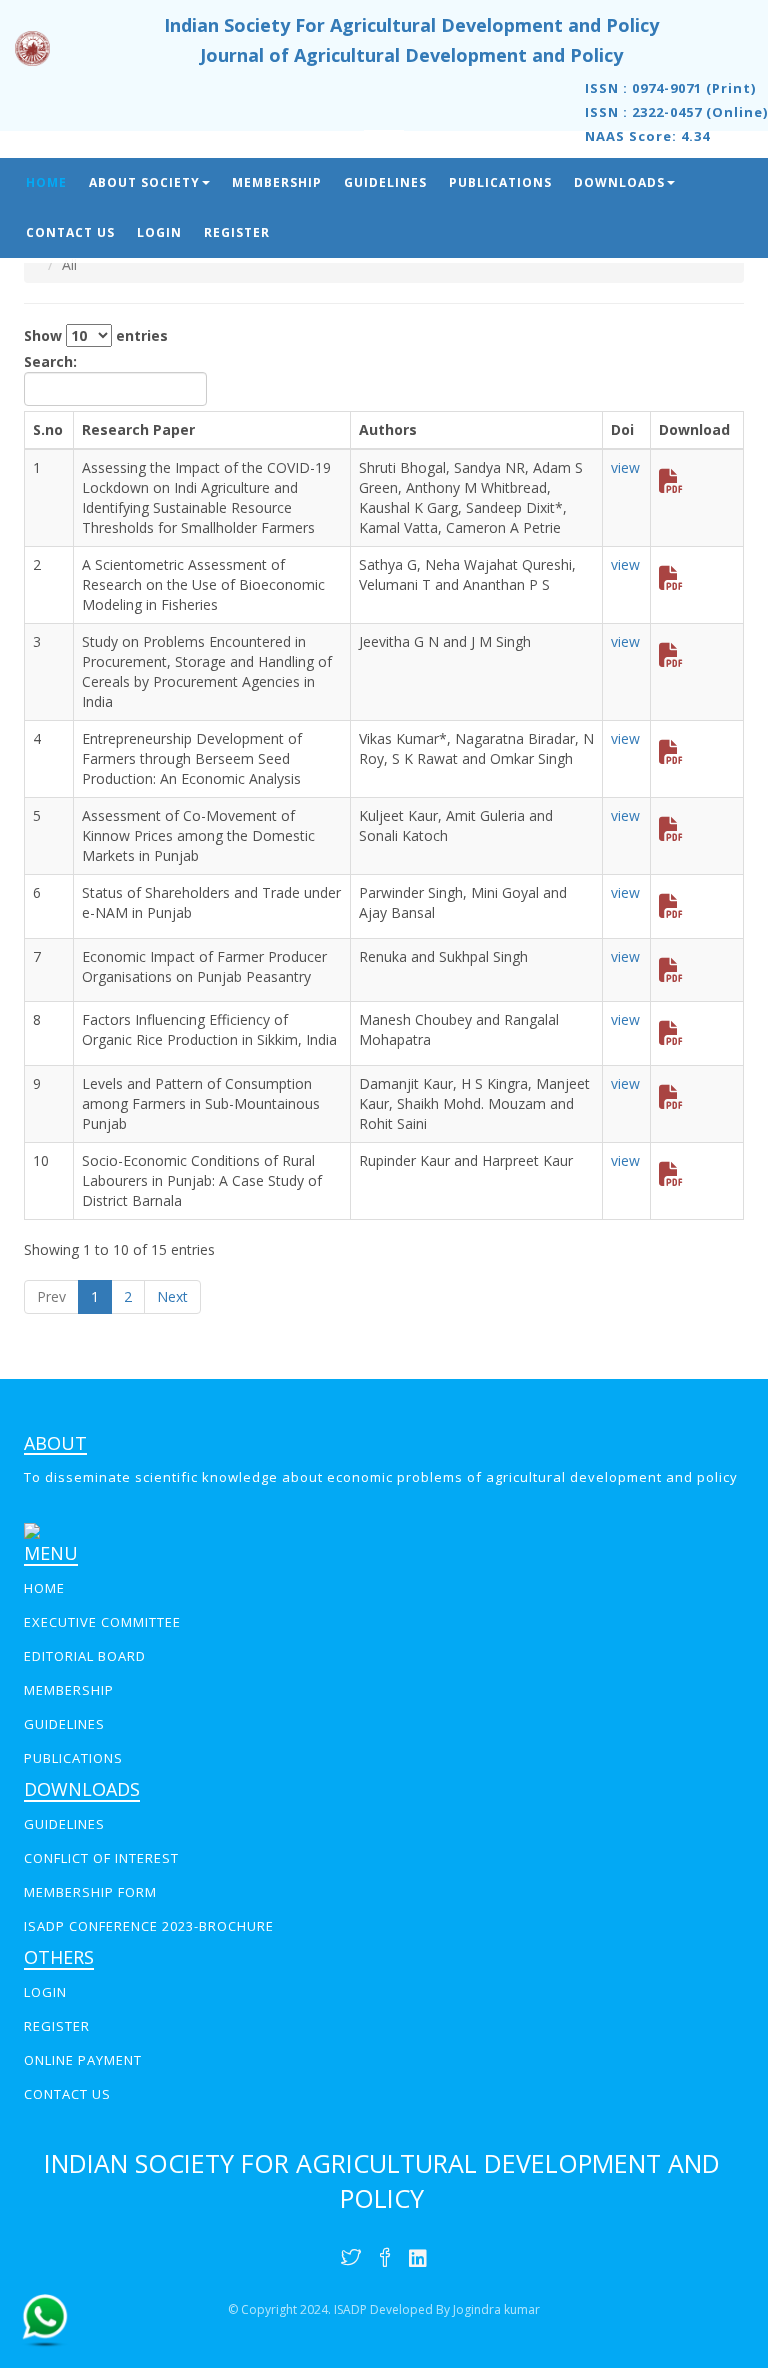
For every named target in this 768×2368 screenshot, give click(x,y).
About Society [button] (144, 182)
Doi (622, 429)
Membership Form (90, 1892)
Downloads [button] (619, 182)
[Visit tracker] (32, 1528)
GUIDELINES (64, 1724)
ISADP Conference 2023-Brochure (149, 1926)
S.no (48, 429)
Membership (277, 182)
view (625, 467)
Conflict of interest (101, 1858)
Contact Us (70, 232)
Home (46, 182)
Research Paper (138, 429)
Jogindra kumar (496, 2309)
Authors (388, 429)
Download (694, 429)
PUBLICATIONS (73, 1758)
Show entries (96, 335)
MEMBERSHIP (69, 1690)
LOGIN (45, 1992)
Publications (500, 182)
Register (237, 232)
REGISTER (57, 2026)
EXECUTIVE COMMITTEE (102, 1622)
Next (172, 1296)
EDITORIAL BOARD (85, 1656)
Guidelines (385, 182)
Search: (50, 361)
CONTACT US (67, 2094)
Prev (51, 1296)
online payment (83, 2060)
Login (159, 232)
